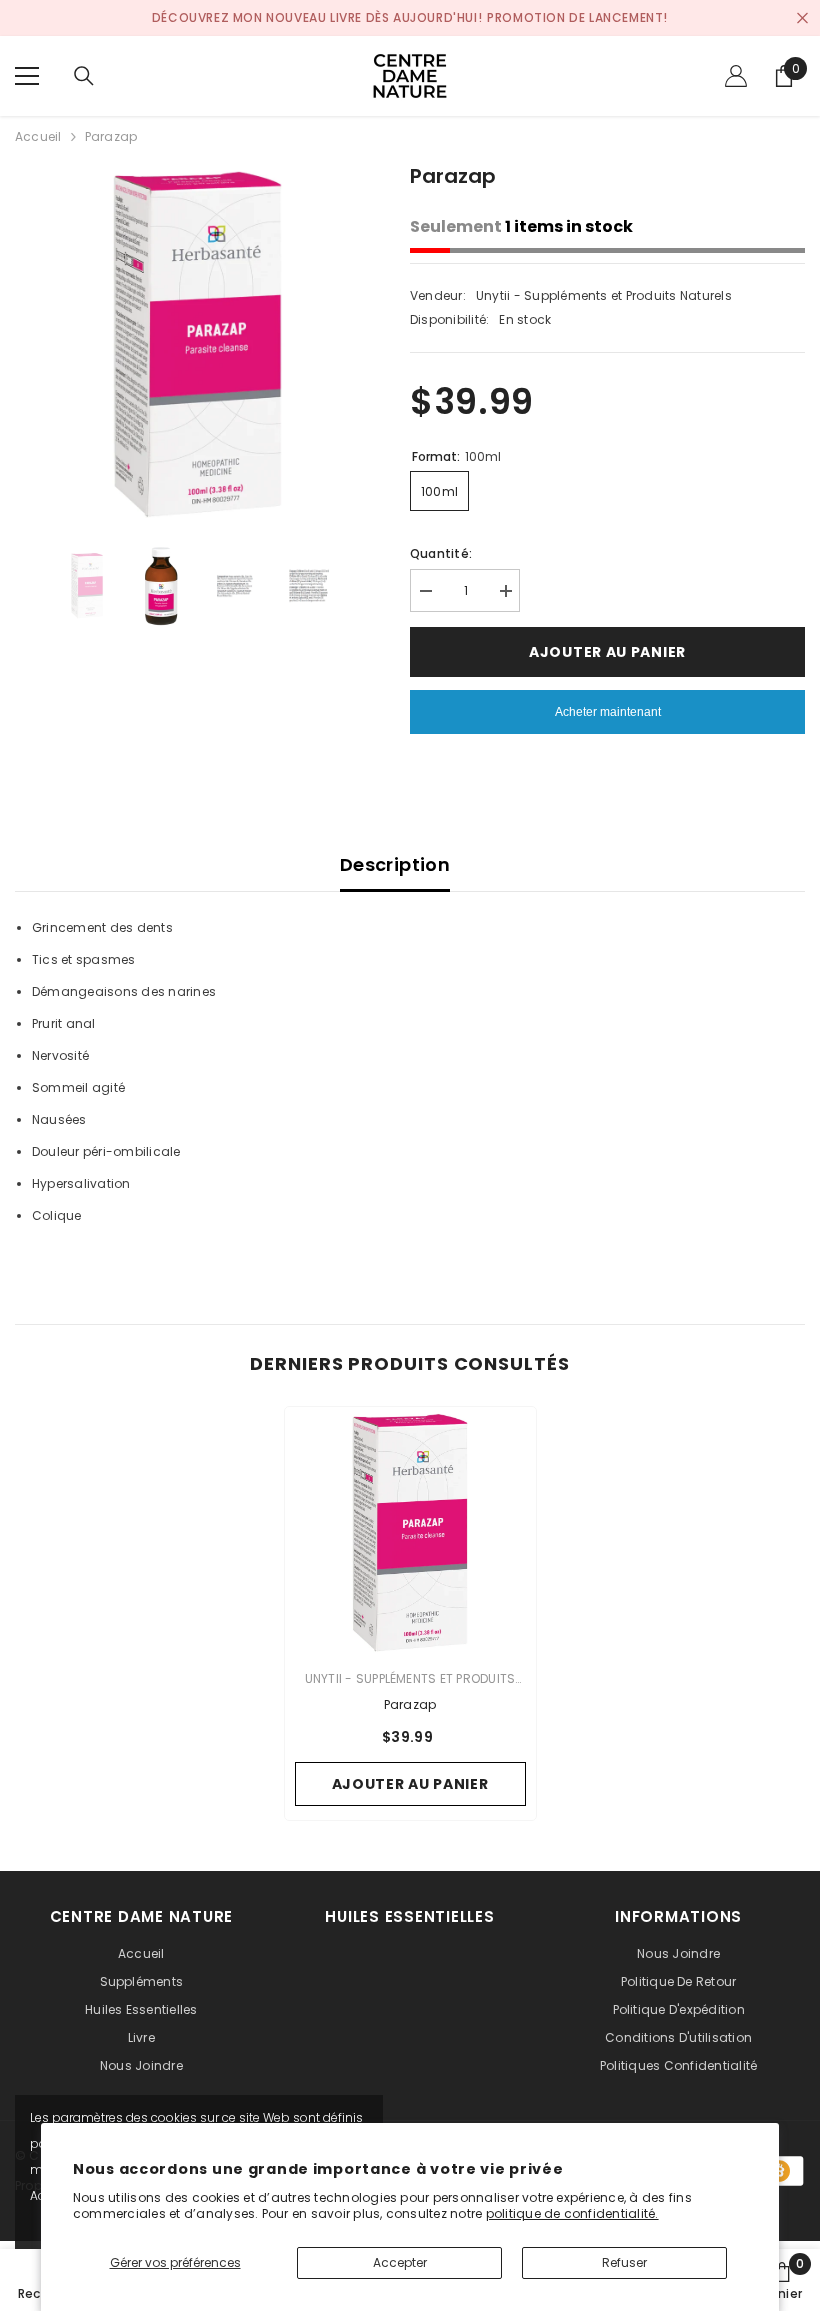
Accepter (400, 2262)
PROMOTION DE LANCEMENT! (577, 17)
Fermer (802, 18)
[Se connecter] (736, 76)
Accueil (38, 136)
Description (395, 864)
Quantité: (441, 553)
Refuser (624, 2262)
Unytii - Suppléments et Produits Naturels (604, 295)
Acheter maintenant (608, 712)
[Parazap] (410, 1532)
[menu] (27, 76)
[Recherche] (84, 76)
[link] (782, 2280)
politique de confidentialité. (572, 2213)
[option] (197, 343)
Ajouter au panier (610, 652)
